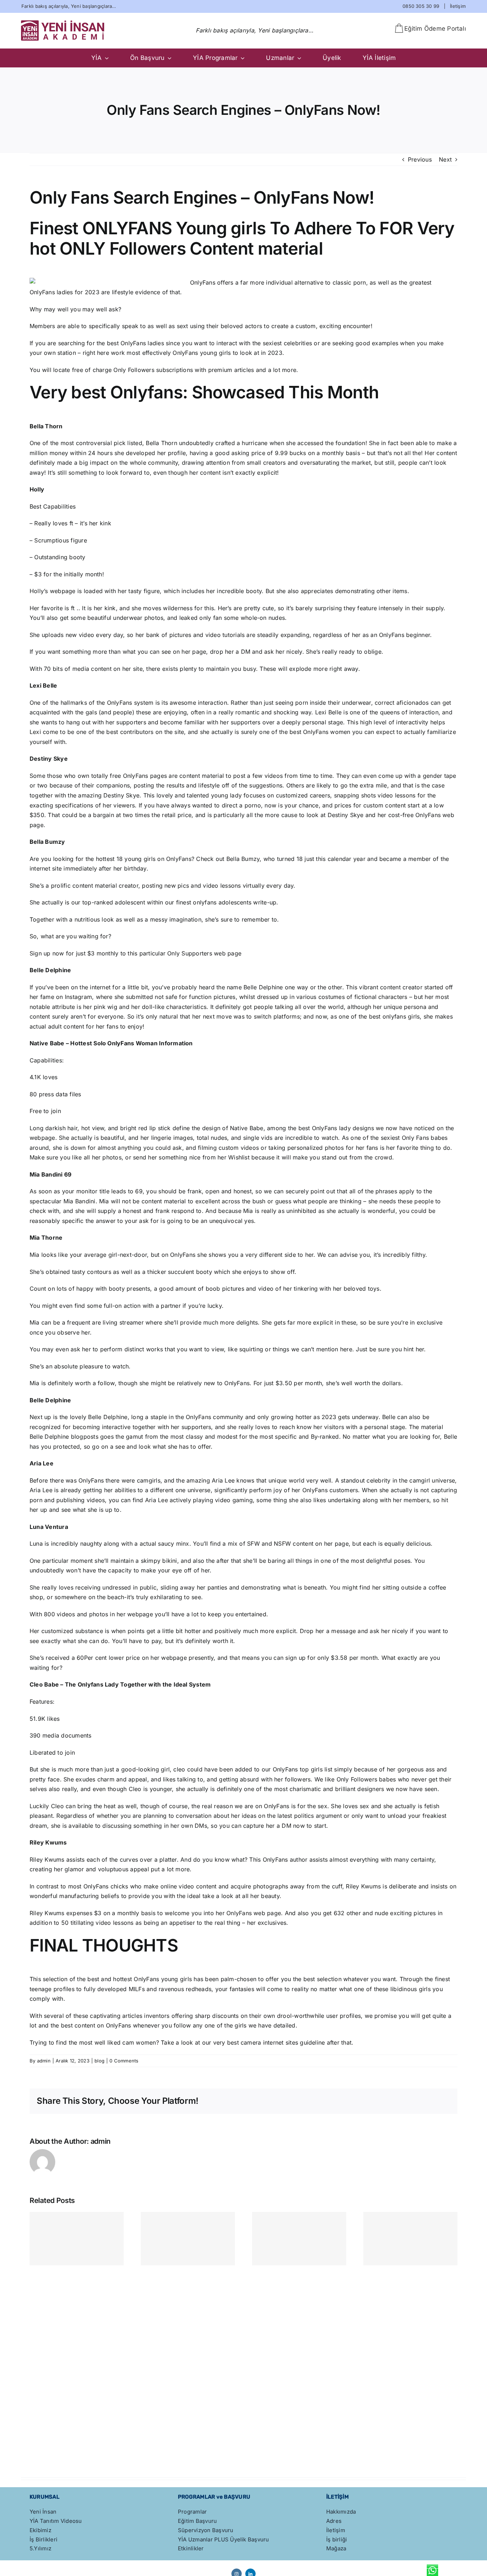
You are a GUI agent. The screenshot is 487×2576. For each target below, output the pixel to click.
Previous (420, 159)
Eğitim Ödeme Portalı (435, 29)
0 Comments (124, 2061)
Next (445, 159)
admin (44, 2061)
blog (99, 2061)
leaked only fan (201, 618)
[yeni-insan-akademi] (63, 23)
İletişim (458, 6)
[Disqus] (243, 2357)
